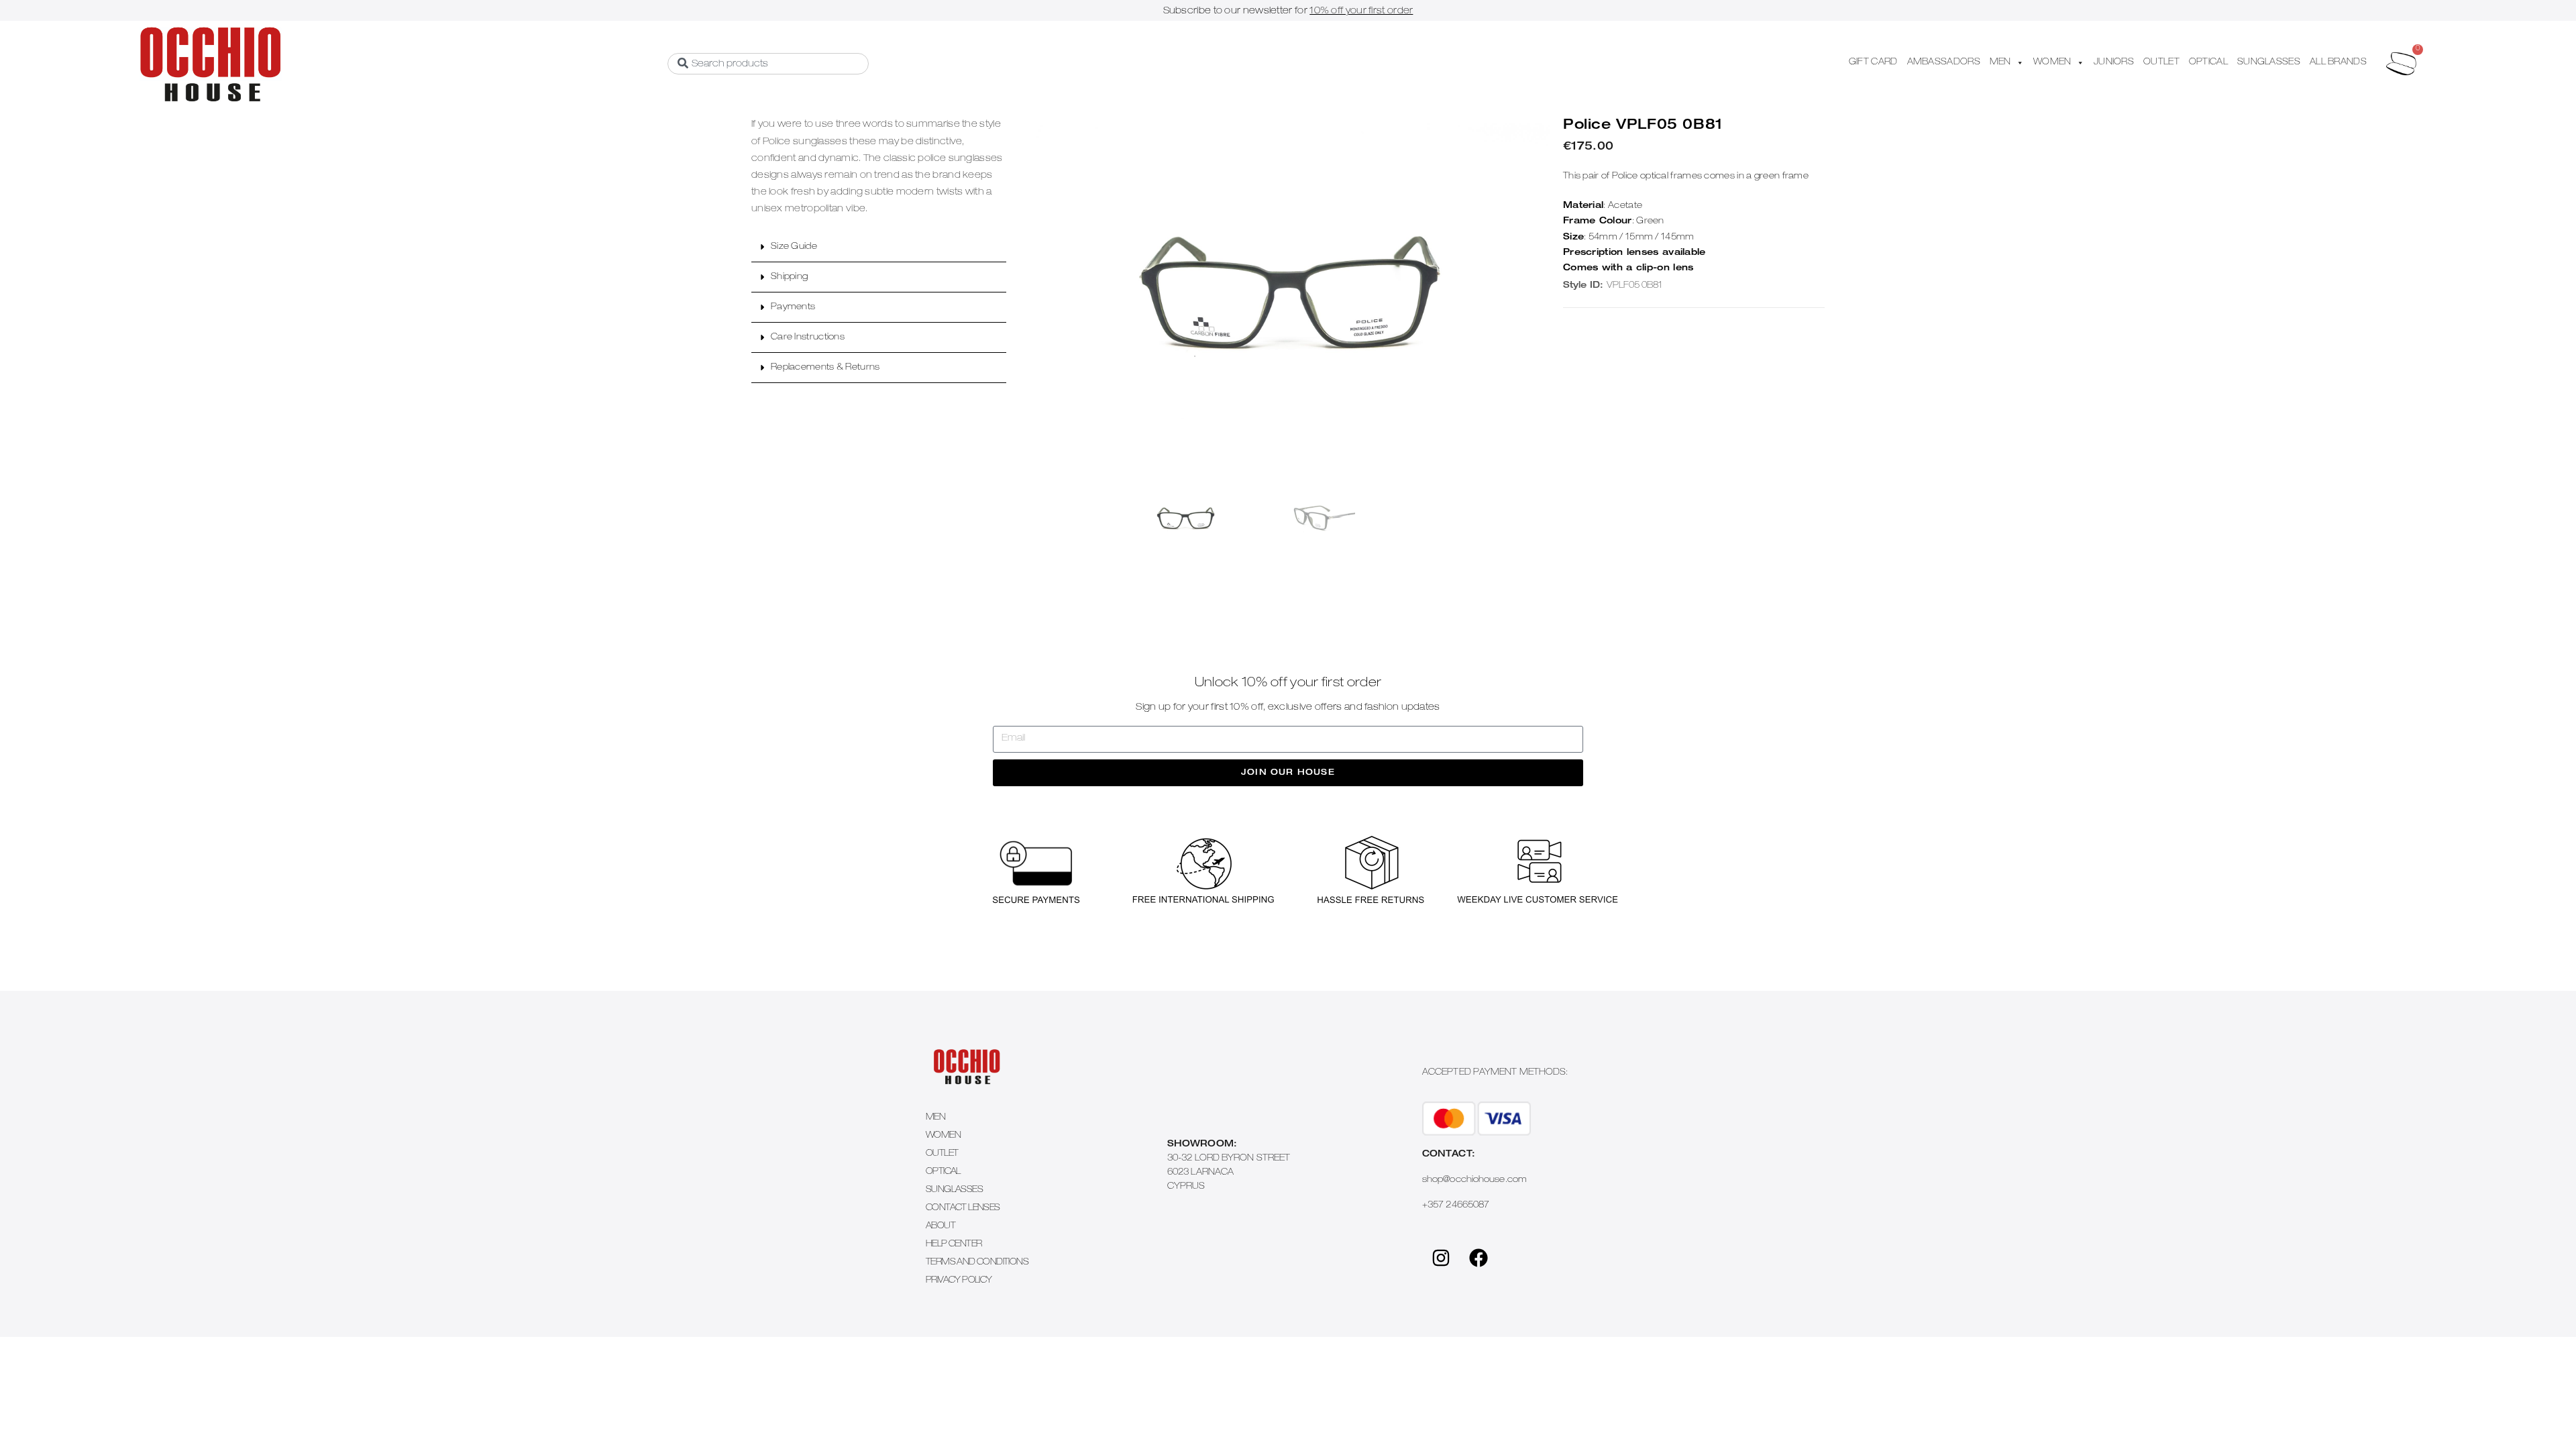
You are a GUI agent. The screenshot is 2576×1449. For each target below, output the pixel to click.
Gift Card (1873, 63)
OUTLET (2161, 63)
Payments (793, 308)
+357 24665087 (1456, 1206)
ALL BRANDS (2338, 63)
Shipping (789, 277)
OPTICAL (2208, 63)
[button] (879, 247)
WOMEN (2052, 63)
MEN (2000, 63)
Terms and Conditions (977, 1263)
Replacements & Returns (825, 368)
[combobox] (768, 64)
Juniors (2114, 63)
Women (943, 1136)
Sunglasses (954, 1190)
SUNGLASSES (2269, 63)
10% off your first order (1361, 11)
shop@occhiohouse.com (1474, 1180)
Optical (943, 1172)
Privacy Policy (959, 1281)
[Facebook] (1479, 1258)
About (941, 1227)
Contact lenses (963, 1209)
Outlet (942, 1154)
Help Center (954, 1245)
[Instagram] (1441, 1258)
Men (935, 1118)
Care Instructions (808, 338)
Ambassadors (1944, 63)
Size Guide (794, 247)
